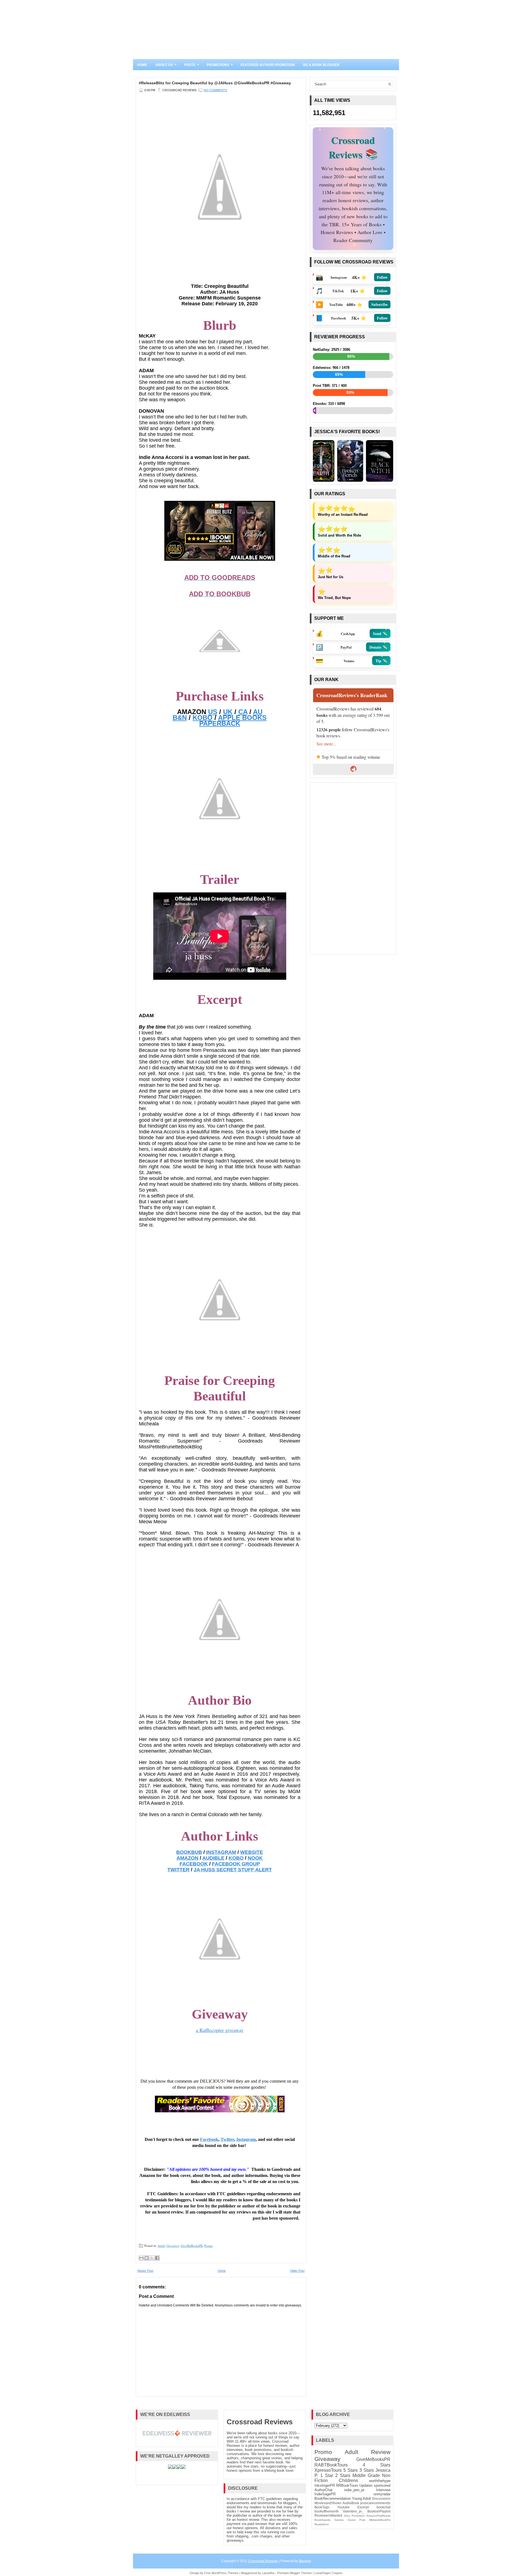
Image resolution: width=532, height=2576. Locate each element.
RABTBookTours (331, 2465)
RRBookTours (347, 2485)
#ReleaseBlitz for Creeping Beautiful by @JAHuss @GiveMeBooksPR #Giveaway (215, 83)
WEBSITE (252, 1852)
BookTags (322, 2507)
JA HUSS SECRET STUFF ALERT (233, 1870)
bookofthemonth (327, 2511)
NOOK (255, 1858)
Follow (382, 277)
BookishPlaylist (379, 2511)
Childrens (348, 2480)
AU (258, 712)
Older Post (297, 2271)
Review (381, 2452)
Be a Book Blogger (321, 65)
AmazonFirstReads (378, 2516)
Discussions (381, 2498)
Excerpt (363, 2507)
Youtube (343, 2507)
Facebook (209, 2139)
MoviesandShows (328, 2503)
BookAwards (323, 2520)
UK (228, 712)
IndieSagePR (325, 2494)
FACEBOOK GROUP (236, 1864)
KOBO (203, 718)
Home (142, 65)
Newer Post (145, 2271)
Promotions (220, 65)
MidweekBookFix (380, 2520)
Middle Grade (366, 2475)
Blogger (305, 2561)
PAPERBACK (220, 723)
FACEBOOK (194, 1864)
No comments (215, 90)
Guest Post (356, 2520)
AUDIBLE (213, 1858)
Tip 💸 (381, 660)
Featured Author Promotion (268, 65)
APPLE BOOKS (242, 718)
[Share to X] (152, 2258)
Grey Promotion (354, 2516)
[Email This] (141, 2258)
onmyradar (382, 2494)
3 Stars (367, 2470)
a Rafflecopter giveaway (220, 2030)
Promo (209, 2246)
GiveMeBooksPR (192, 2246)
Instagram (246, 2139)
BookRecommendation (333, 2498)
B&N (180, 718)
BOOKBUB (189, 1852)
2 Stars (343, 2475)
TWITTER (178, 1870)
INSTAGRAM (221, 1852)
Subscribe (379, 304)
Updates (366, 2485)
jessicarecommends (375, 2503)
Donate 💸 (378, 646)
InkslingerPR (325, 2485)
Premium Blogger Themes (295, 2573)
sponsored (382, 2485)
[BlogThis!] (147, 2258)
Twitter (227, 2139)
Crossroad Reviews (260, 2422)
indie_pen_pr (354, 2490)
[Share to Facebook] (157, 2258)
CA (243, 712)
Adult (161, 2246)
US (213, 712)
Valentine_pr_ (353, 2511)
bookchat (383, 2507)
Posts (192, 65)
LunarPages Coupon (328, 2573)
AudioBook (351, 2503)
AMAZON (187, 1858)
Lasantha (268, 2573)
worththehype (380, 2481)
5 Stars (351, 2470)
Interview (383, 2490)
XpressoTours (328, 2470)
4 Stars (377, 2465)
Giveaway (173, 2246)
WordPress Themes (225, 2573)
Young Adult (361, 2498)
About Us (166, 65)
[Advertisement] (353, 869)
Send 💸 (380, 632)
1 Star (327, 2475)
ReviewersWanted (328, 2515)
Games (339, 2520)
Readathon (322, 2524)
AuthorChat (323, 2490)
